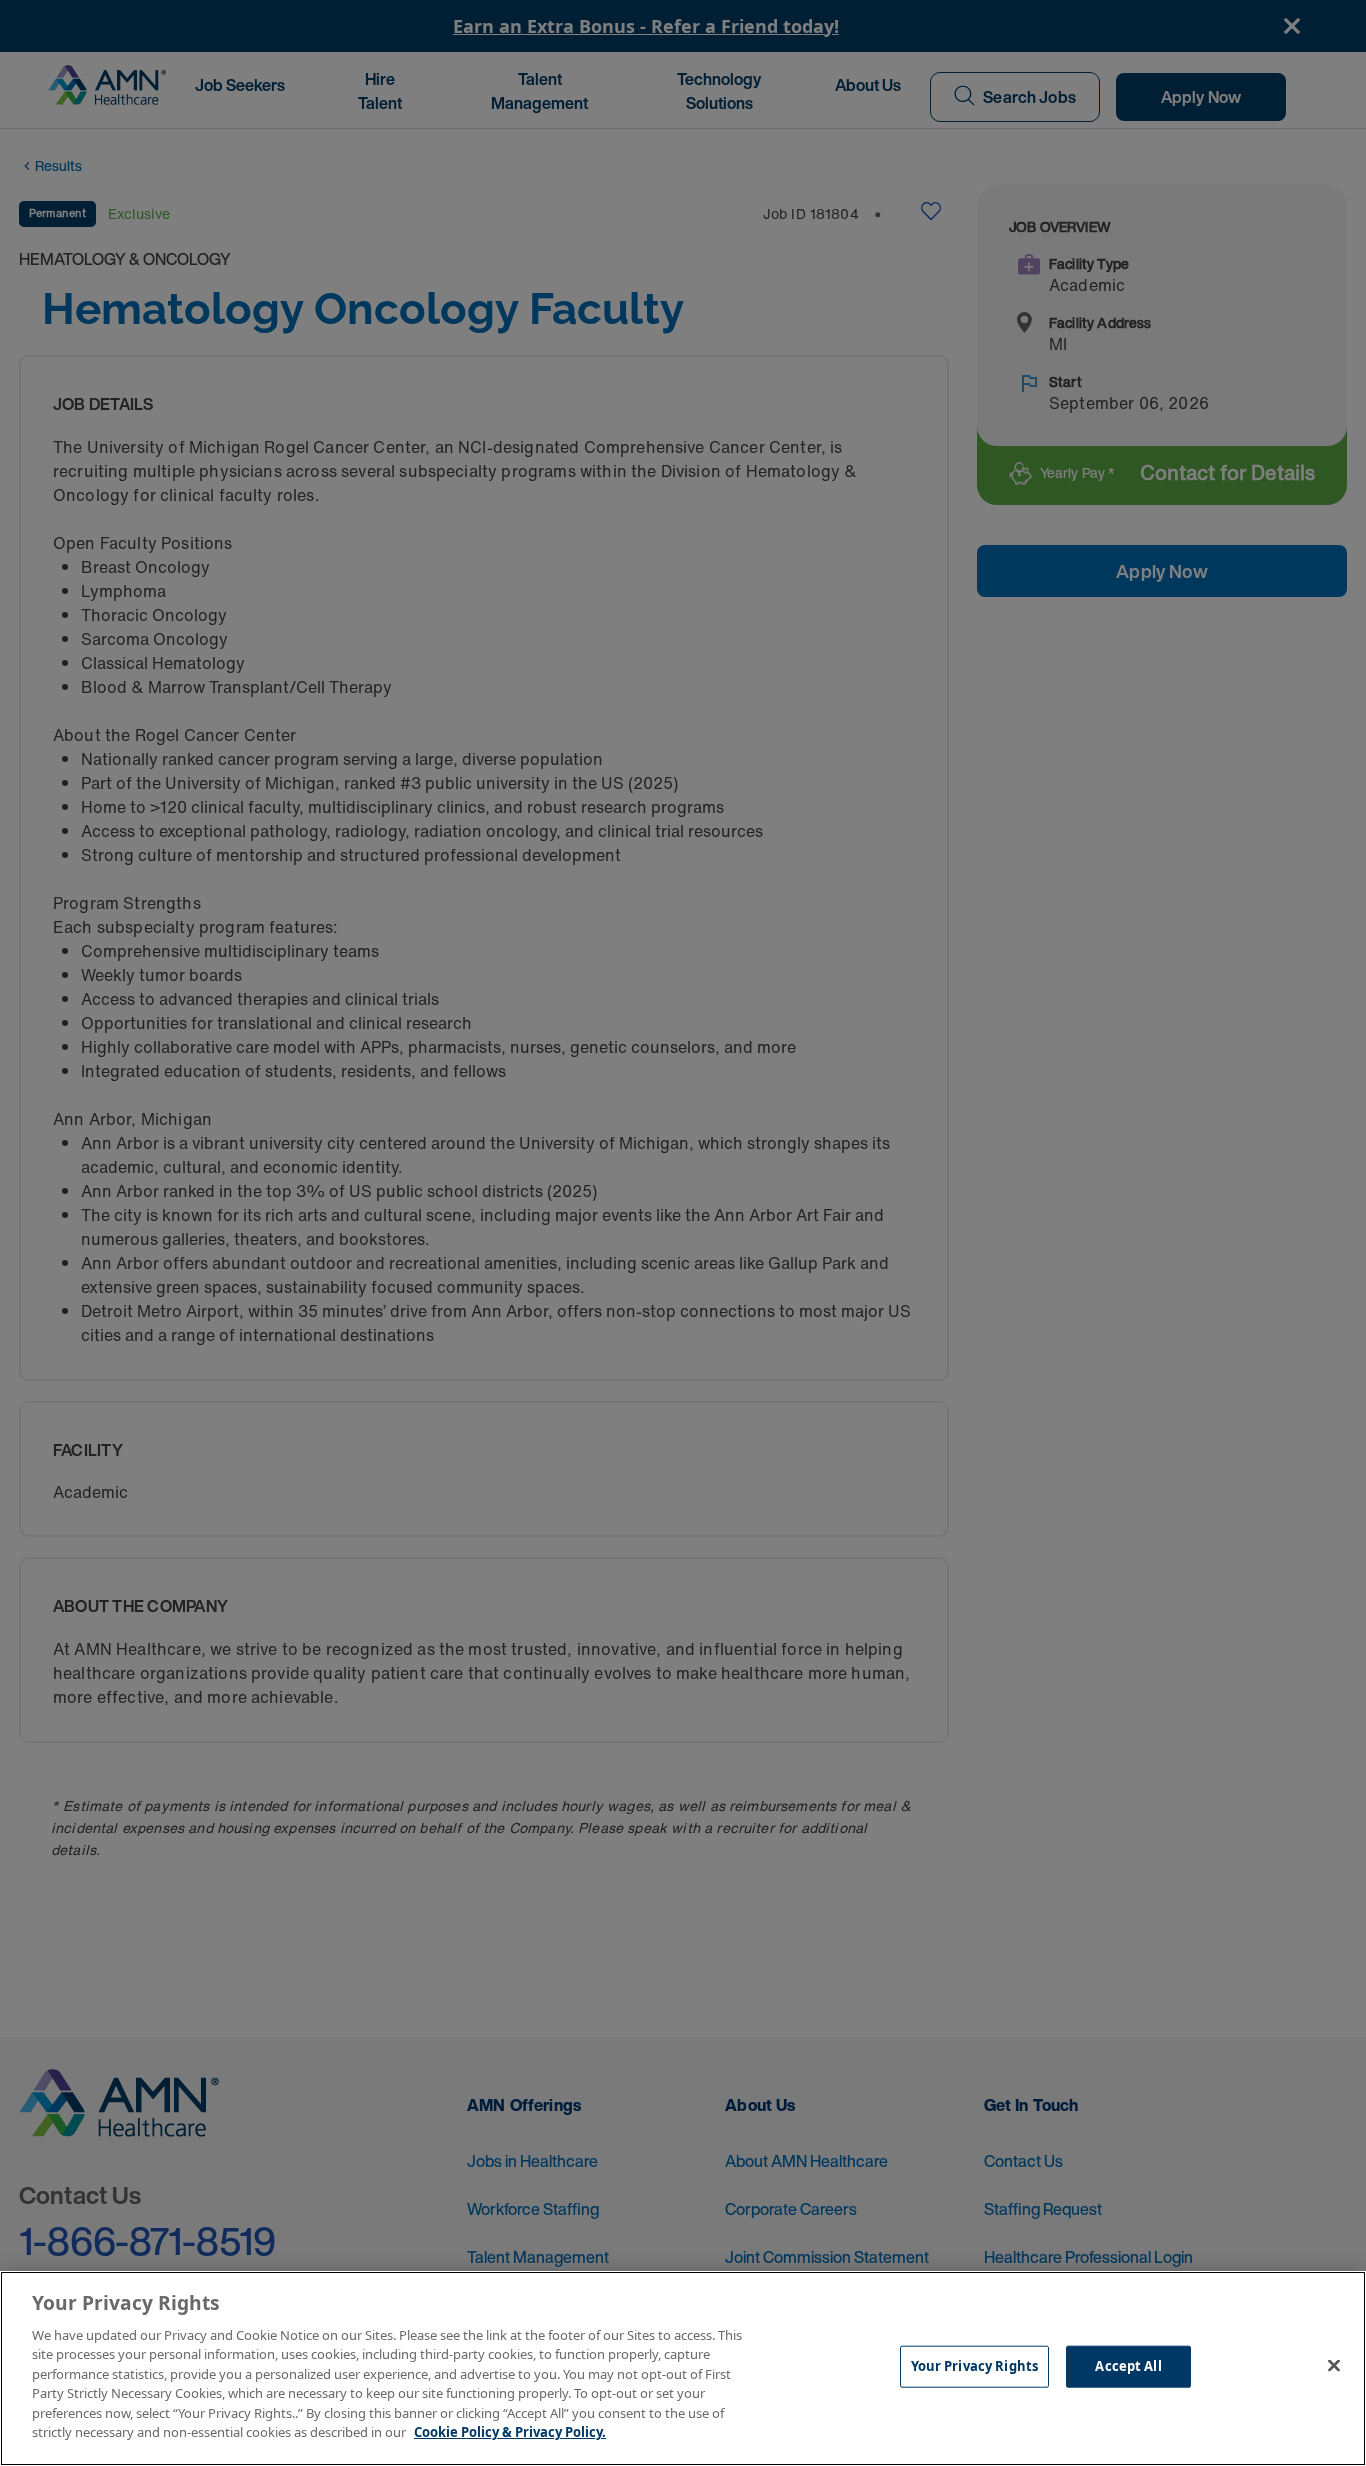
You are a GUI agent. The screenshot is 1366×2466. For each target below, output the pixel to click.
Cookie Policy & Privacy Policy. (510, 2432)
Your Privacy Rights (974, 2366)
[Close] (1334, 2366)
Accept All (1128, 2366)
